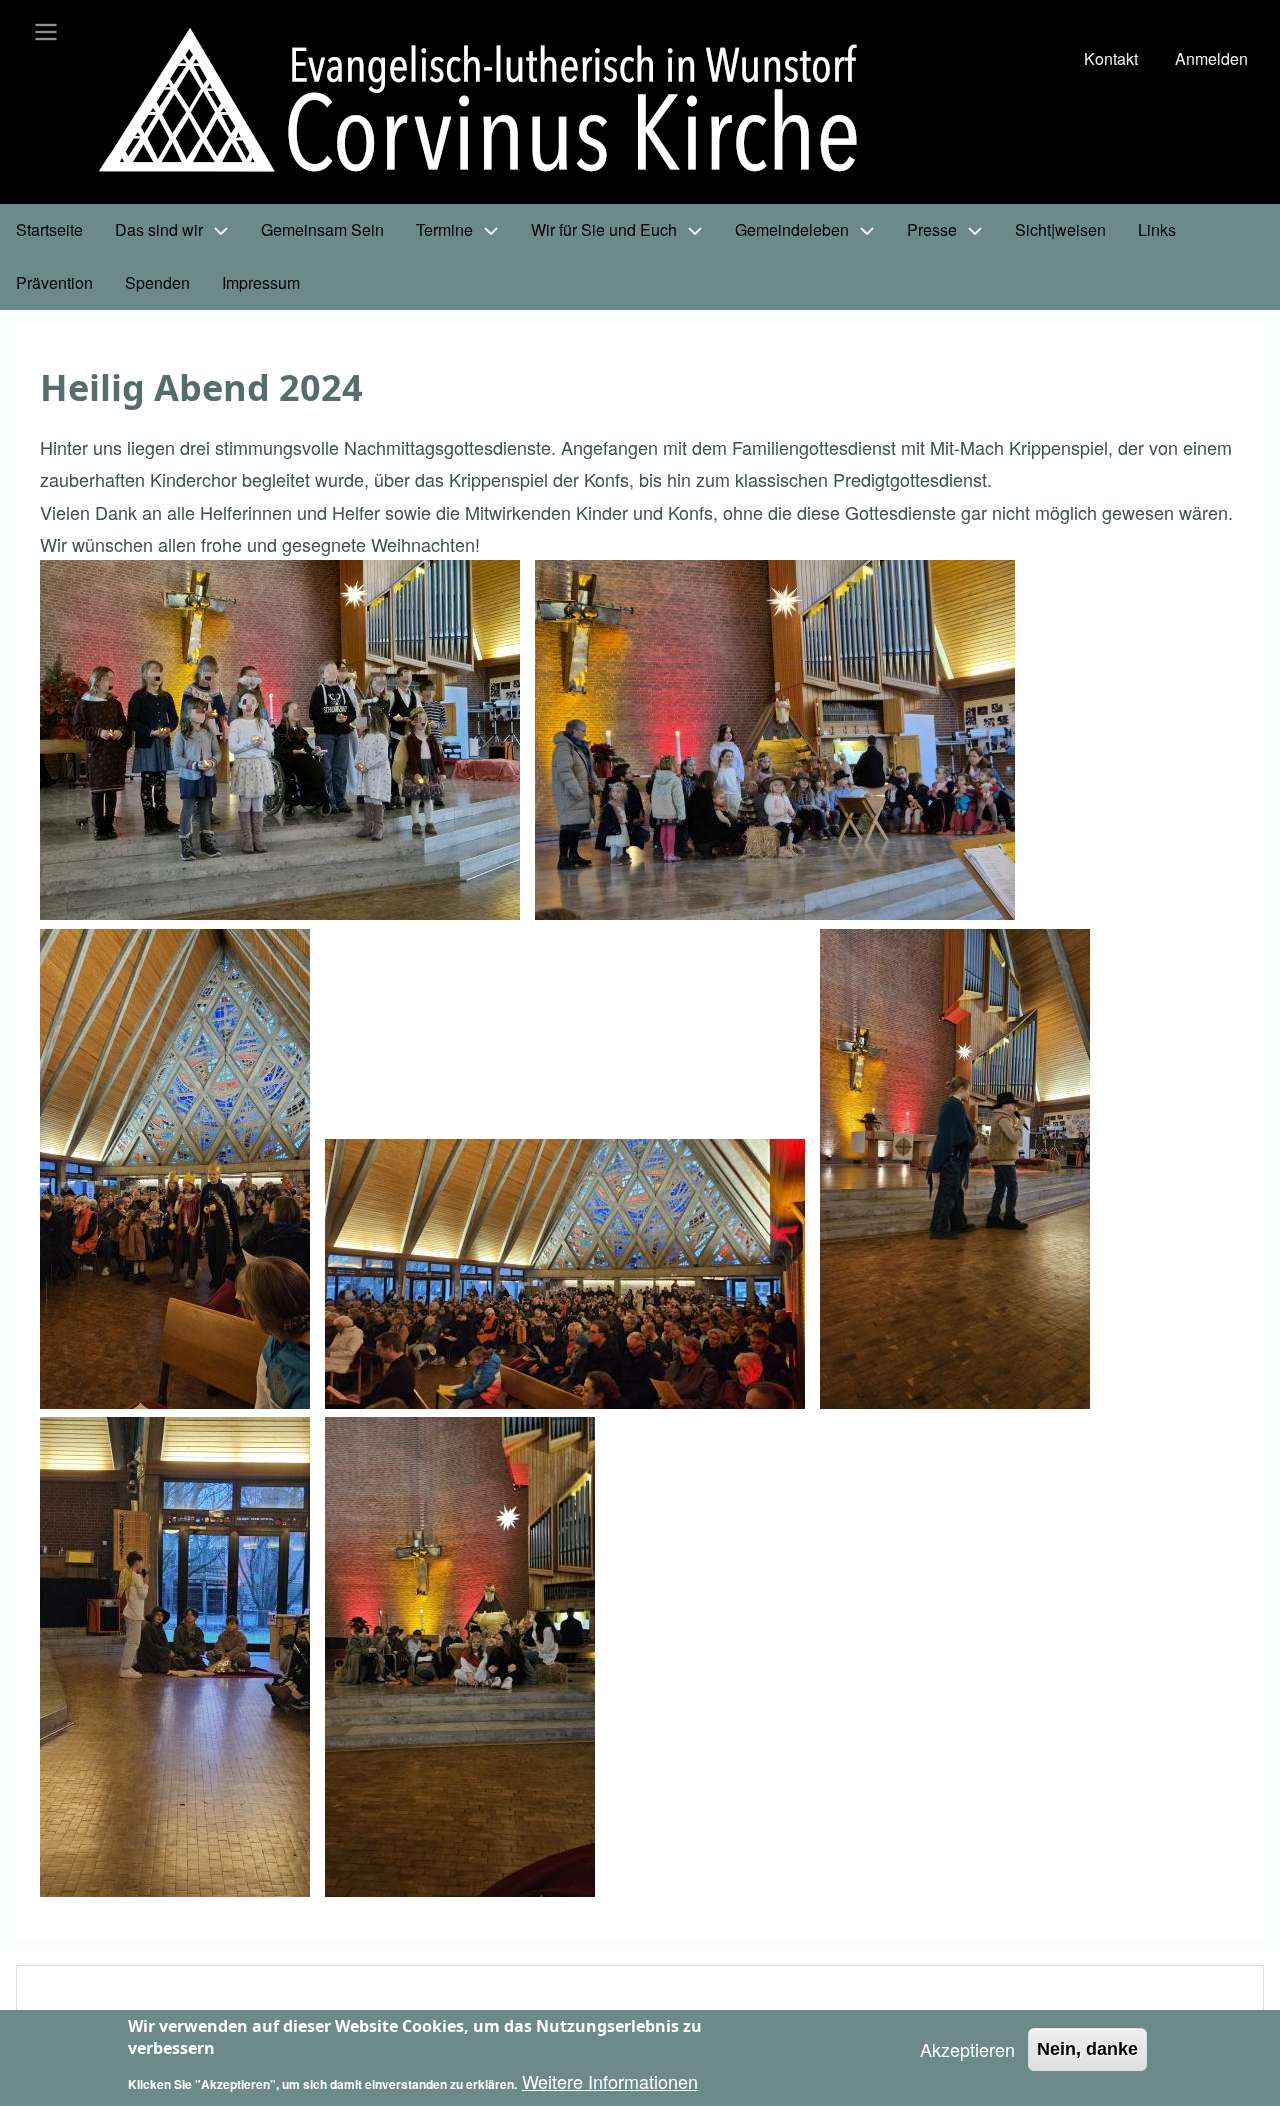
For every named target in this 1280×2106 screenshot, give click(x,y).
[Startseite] (495, 104)
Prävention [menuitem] (54, 282)
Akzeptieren (967, 2049)
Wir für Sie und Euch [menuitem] (604, 229)
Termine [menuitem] (444, 229)
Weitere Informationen (610, 2081)
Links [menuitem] (1157, 229)
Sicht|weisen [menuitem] (1060, 229)
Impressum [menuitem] (261, 282)
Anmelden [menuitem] (1211, 58)
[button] (280, 740)
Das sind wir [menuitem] (159, 229)
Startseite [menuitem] (49, 229)
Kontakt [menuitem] (1111, 58)
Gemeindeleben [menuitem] (792, 229)
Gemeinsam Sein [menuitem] (322, 229)
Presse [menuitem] (932, 229)
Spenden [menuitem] (157, 282)
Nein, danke (1087, 2049)
